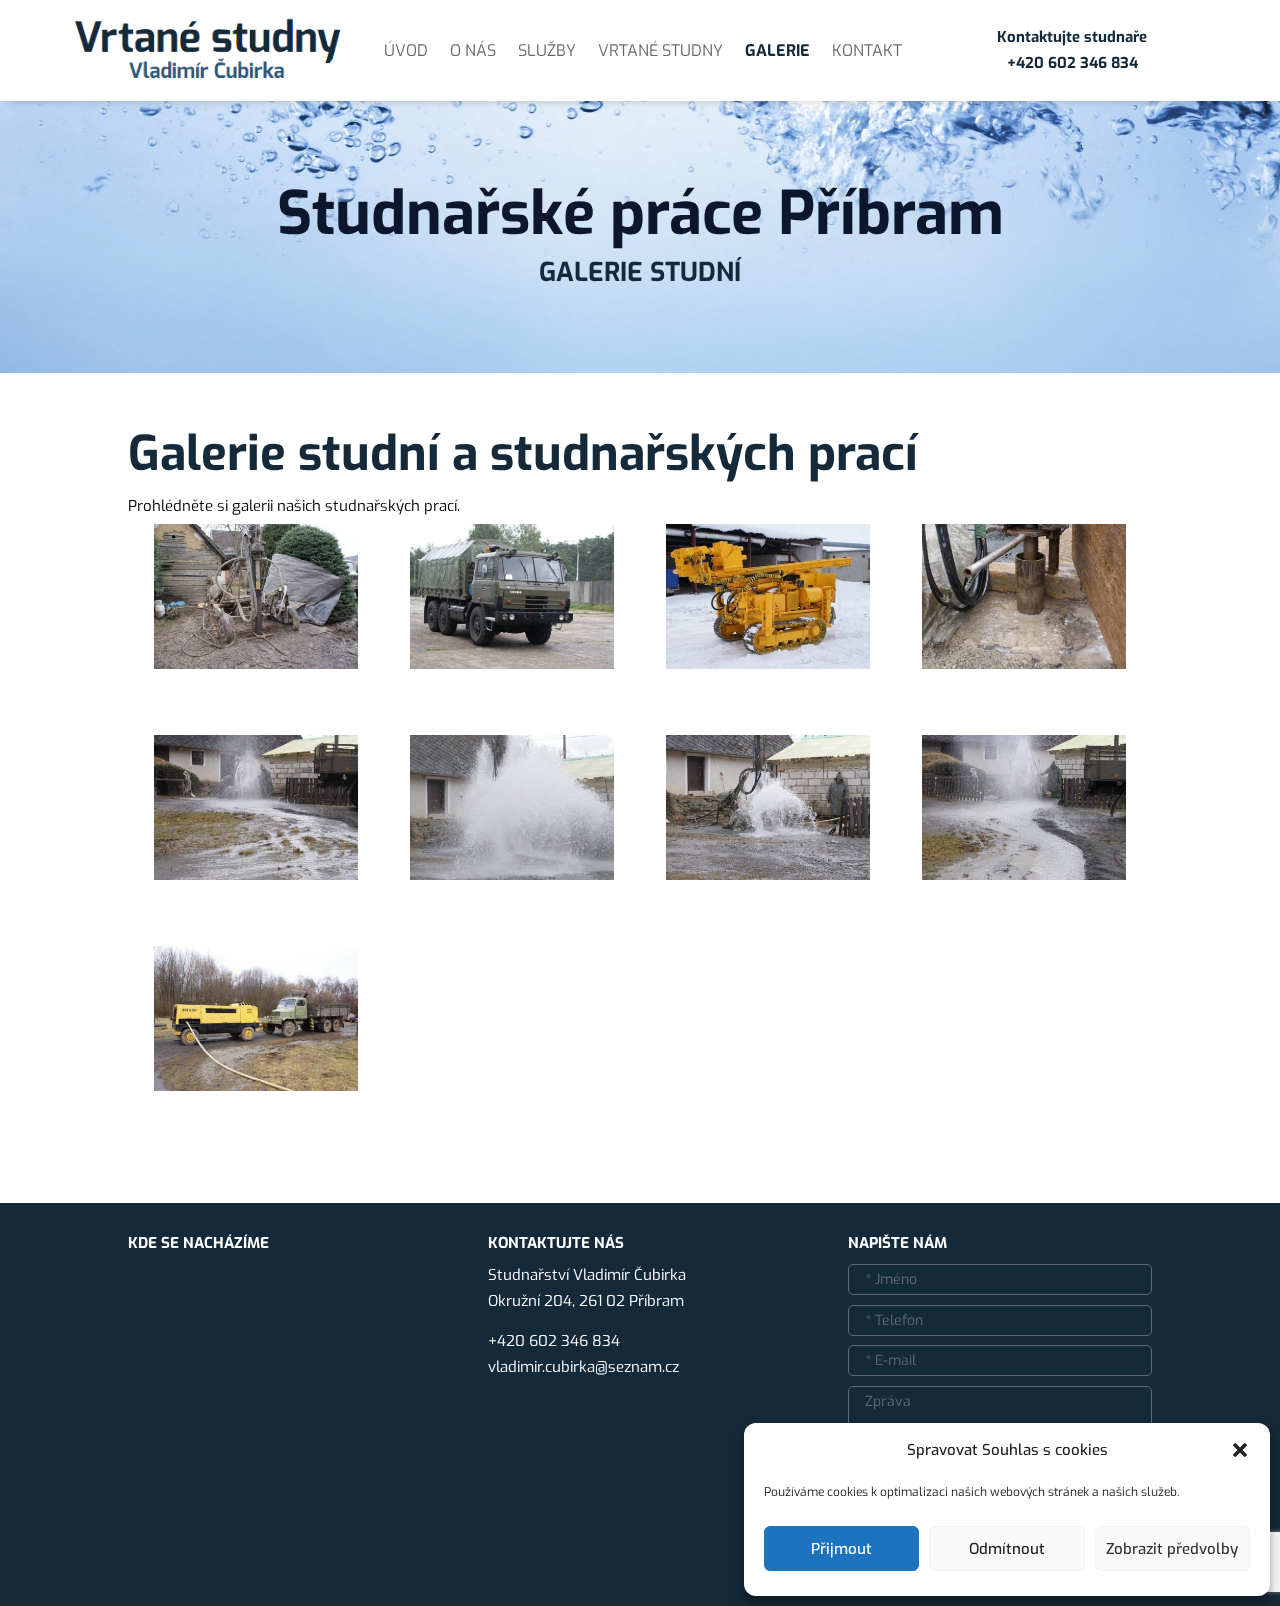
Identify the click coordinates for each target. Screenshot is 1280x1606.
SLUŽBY (547, 50)
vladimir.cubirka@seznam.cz (583, 1367)
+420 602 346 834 (554, 1341)
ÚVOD (406, 50)
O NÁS (473, 50)
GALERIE (777, 50)
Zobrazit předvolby (1172, 1549)
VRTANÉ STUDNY (660, 50)
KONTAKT (867, 50)
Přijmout (841, 1549)
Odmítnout (1007, 1549)
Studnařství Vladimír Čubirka (587, 1275)
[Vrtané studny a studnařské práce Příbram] (256, 664)
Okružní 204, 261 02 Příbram (586, 1301)
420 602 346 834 (1077, 63)
